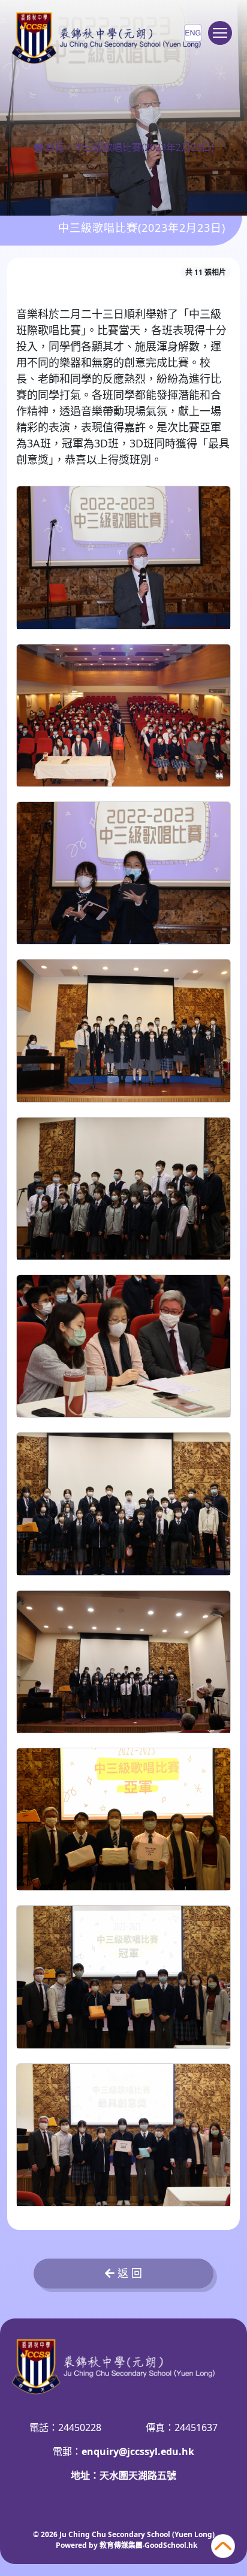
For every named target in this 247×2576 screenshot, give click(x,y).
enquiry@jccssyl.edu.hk (138, 2451)
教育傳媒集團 (121, 2545)
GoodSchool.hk (171, 2545)
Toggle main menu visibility (220, 33)
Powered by (78, 2545)
